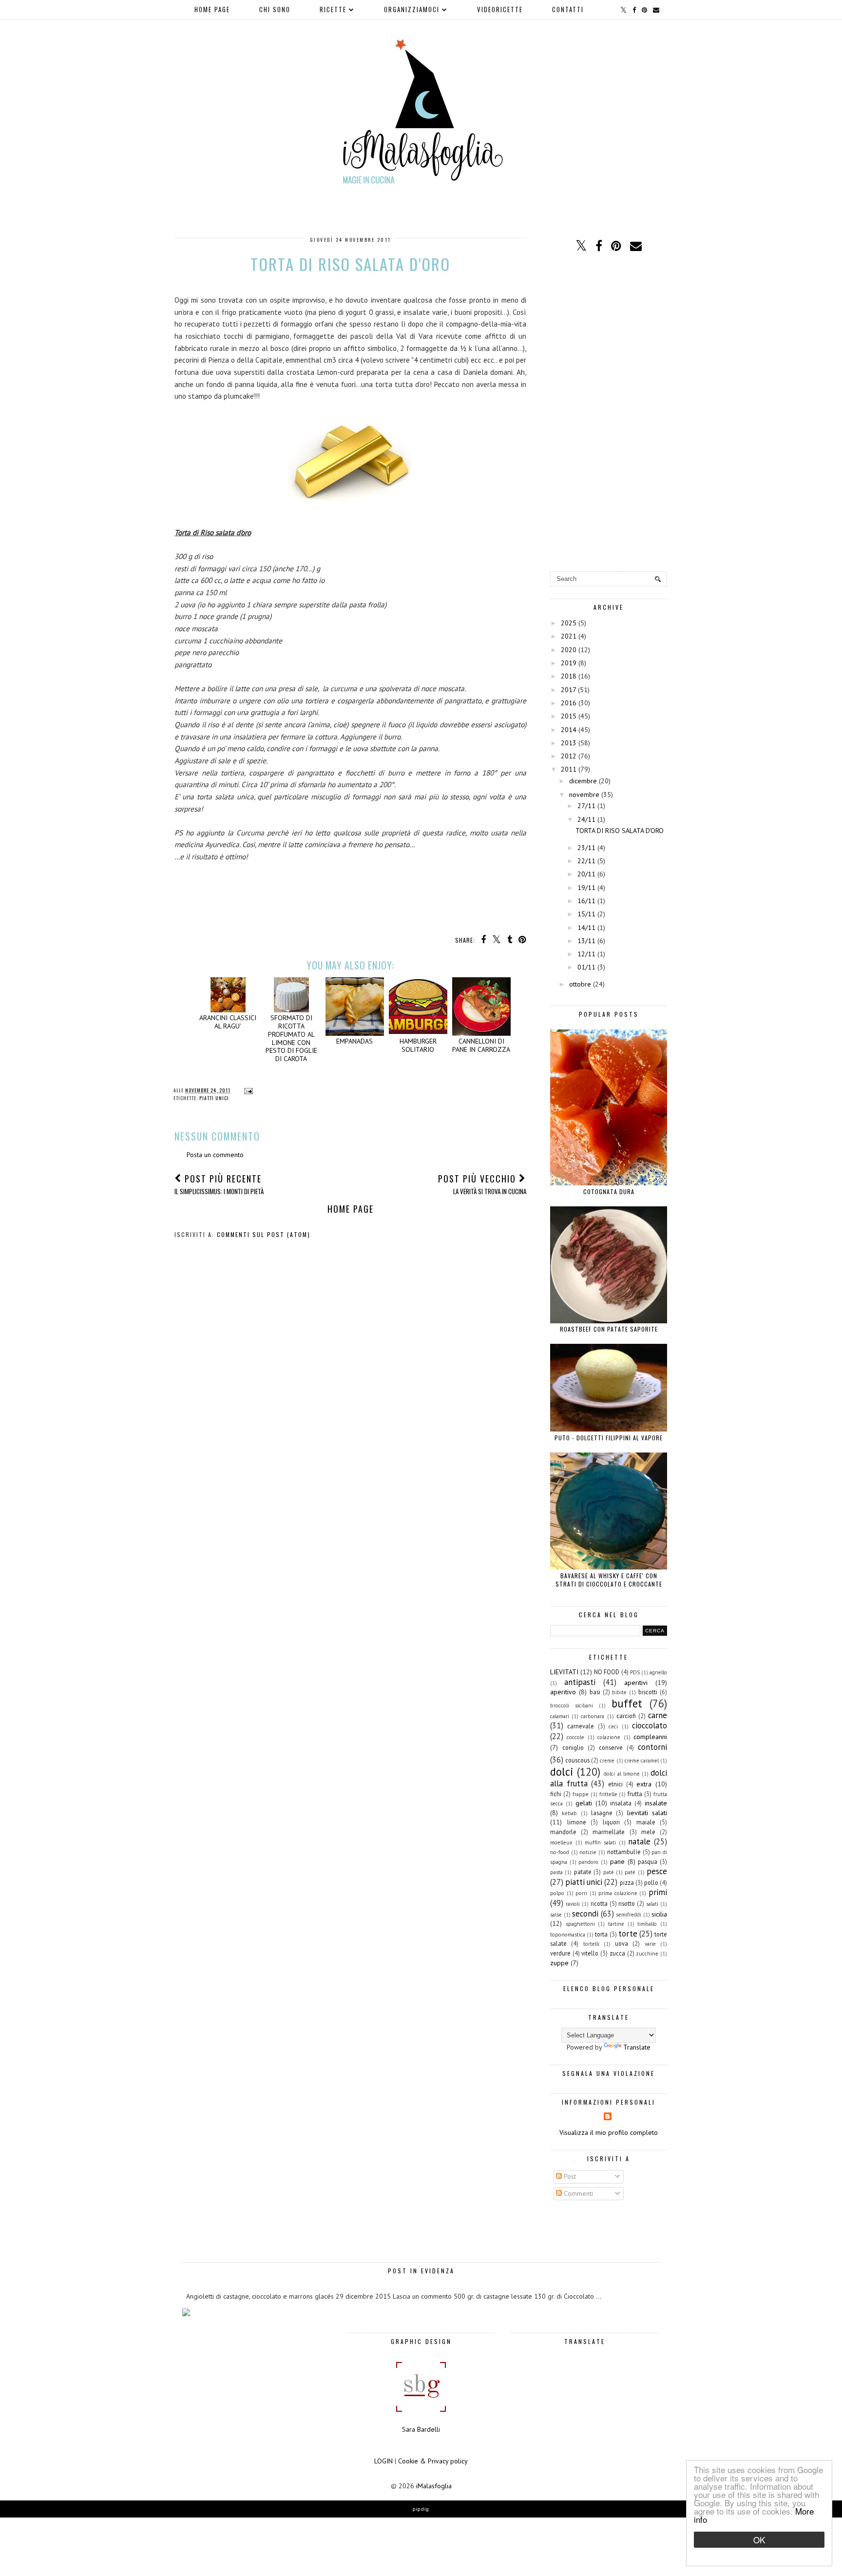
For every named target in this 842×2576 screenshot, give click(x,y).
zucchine (647, 1954)
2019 (569, 663)
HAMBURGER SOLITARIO (418, 1045)
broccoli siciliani (572, 1705)
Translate (637, 2047)
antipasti (580, 1682)
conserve (611, 1747)
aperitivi (636, 1683)
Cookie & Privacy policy (433, 2461)
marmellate (609, 1832)
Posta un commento (215, 1155)
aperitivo (563, 1692)
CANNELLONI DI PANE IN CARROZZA (481, 1045)
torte (628, 1934)
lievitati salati (647, 1813)
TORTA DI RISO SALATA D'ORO (620, 831)
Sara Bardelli (421, 2429)
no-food (560, 1852)
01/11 (586, 967)
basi (595, 1692)
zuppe (559, 1963)
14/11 (586, 928)
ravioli (573, 1904)
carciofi (626, 1716)
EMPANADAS (354, 1041)
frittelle (608, 1794)
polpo (557, 1893)
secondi (585, 1914)
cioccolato (650, 1725)
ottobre (580, 984)
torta (601, 1934)
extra (644, 1784)
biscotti (648, 1692)
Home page (212, 9)
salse (556, 1915)
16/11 (586, 901)
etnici (615, 1784)
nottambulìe (624, 1852)
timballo (647, 1924)
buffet (627, 1703)
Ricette (333, 9)
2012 (569, 756)
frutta (635, 1794)
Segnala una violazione (609, 2073)
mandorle (563, 1832)
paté (630, 1872)
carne (658, 1715)
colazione (609, 1737)
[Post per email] (247, 1090)
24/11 (586, 819)
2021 (569, 636)
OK (759, 2540)
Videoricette (500, 9)
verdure (560, 1953)
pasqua (648, 1861)
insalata (621, 1803)
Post (569, 2176)
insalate (656, 1803)
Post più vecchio (482, 1184)
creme (607, 1761)
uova (622, 1943)
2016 (569, 703)
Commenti (577, 2193)
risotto (627, 1903)
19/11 (586, 888)
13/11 (586, 941)
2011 (569, 769)
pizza (627, 1882)
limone (577, 1822)
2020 (569, 650)
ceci (613, 1726)
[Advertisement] (609, 413)
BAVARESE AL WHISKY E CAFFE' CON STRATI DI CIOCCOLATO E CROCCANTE (609, 1580)
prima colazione (618, 1893)
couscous (577, 1760)
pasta (556, 1872)
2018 (569, 676)
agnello (658, 1672)
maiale (646, 1822)
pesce (657, 1871)
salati (652, 1904)
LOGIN (383, 2461)
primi (658, 1892)
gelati (584, 1803)
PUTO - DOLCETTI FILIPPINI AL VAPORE (609, 1438)
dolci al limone (622, 1774)
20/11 (586, 874)
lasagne (602, 1813)
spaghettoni (580, 1924)
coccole (575, 1737)
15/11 (586, 914)
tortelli (591, 1944)
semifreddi (629, 1915)
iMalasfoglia (434, 2486)
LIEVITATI (564, 1672)
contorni (652, 1747)
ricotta (599, 1903)
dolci (562, 1772)
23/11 (586, 848)
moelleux (561, 1842)
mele (648, 1832)
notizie (588, 1852)
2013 (569, 743)
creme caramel (642, 1761)
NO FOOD (607, 1672)
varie (650, 1944)
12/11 (586, 954)
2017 (568, 690)
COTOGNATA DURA (609, 1191)
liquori (611, 1822)
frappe (581, 1794)
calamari (560, 1716)
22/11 (586, 861)
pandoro (588, 1862)
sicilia (659, 1914)
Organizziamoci (412, 9)
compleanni (650, 1737)
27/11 (586, 806)
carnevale (581, 1726)
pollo (651, 1882)
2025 (569, 623)
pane (617, 1861)
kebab (569, 1813)
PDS (635, 1672)
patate (583, 1872)
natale (639, 1841)
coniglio (573, 1747)
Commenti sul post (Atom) (264, 1234)
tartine (616, 1924)
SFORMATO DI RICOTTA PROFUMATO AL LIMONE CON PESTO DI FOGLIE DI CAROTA (291, 1038)
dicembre (583, 781)
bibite (619, 1692)
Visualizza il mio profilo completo (609, 2132)
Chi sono (275, 9)
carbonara (593, 1716)
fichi (556, 1794)
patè (609, 1872)
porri (581, 1893)
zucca (617, 1953)
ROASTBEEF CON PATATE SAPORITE (609, 1329)
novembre (584, 794)
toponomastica (568, 1935)
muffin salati (600, 1842)
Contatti (568, 9)
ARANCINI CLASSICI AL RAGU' (228, 1022)
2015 (569, 716)
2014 (569, 730)
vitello (590, 1953)
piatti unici (214, 1098)
